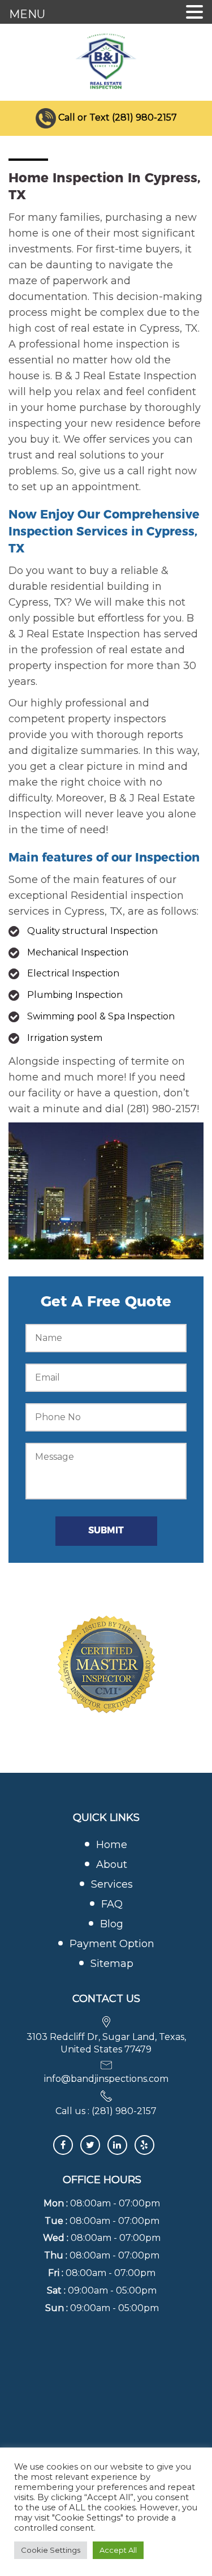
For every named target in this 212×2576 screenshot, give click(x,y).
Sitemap (112, 1964)
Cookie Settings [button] (51, 2550)
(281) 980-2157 (124, 2111)
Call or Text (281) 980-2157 (118, 117)
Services (112, 1884)
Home (112, 1845)
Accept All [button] (118, 2550)
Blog (112, 1924)
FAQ (112, 1904)
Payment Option (112, 1944)
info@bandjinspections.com (106, 2079)
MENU (27, 14)
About (112, 1865)
